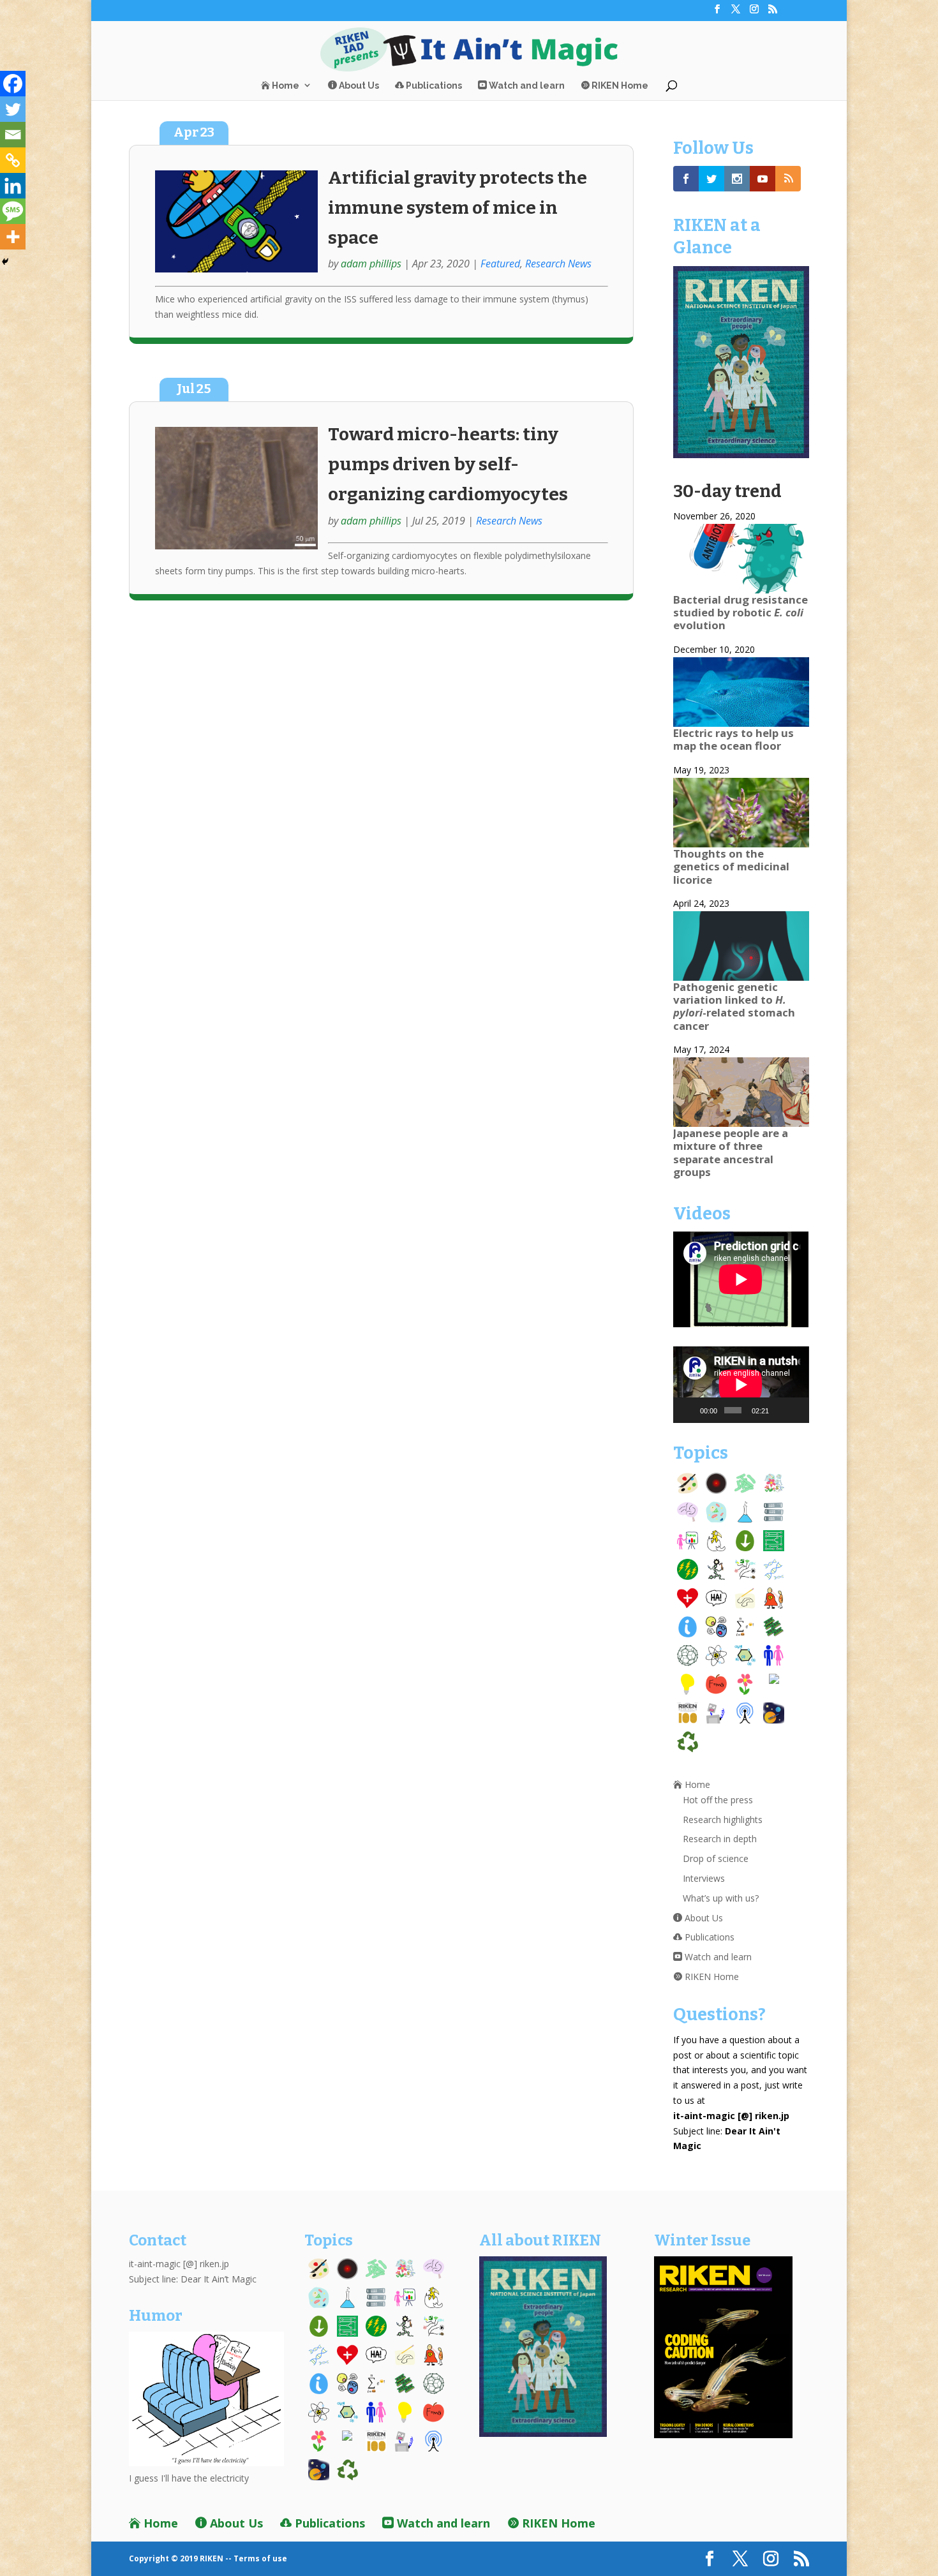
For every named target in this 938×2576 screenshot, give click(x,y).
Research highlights (723, 1820)
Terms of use (260, 2558)
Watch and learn (526, 86)
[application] (741, 1384)
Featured (500, 264)
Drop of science (716, 1858)
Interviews (704, 1878)
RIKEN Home (619, 86)
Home (285, 86)
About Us (358, 86)
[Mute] (780, 1410)
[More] (13, 237)
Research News (558, 264)
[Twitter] (13, 109)
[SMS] (13, 211)
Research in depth (720, 1839)
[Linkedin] (13, 186)
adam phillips (371, 264)
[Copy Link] (13, 160)
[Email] (13, 135)
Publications (433, 86)
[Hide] (5, 262)
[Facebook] (13, 84)
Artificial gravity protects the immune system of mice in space (458, 208)
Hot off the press (718, 1800)
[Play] (690, 1410)
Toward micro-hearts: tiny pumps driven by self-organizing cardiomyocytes (448, 464)
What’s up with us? (721, 1898)
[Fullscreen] (796, 1410)
